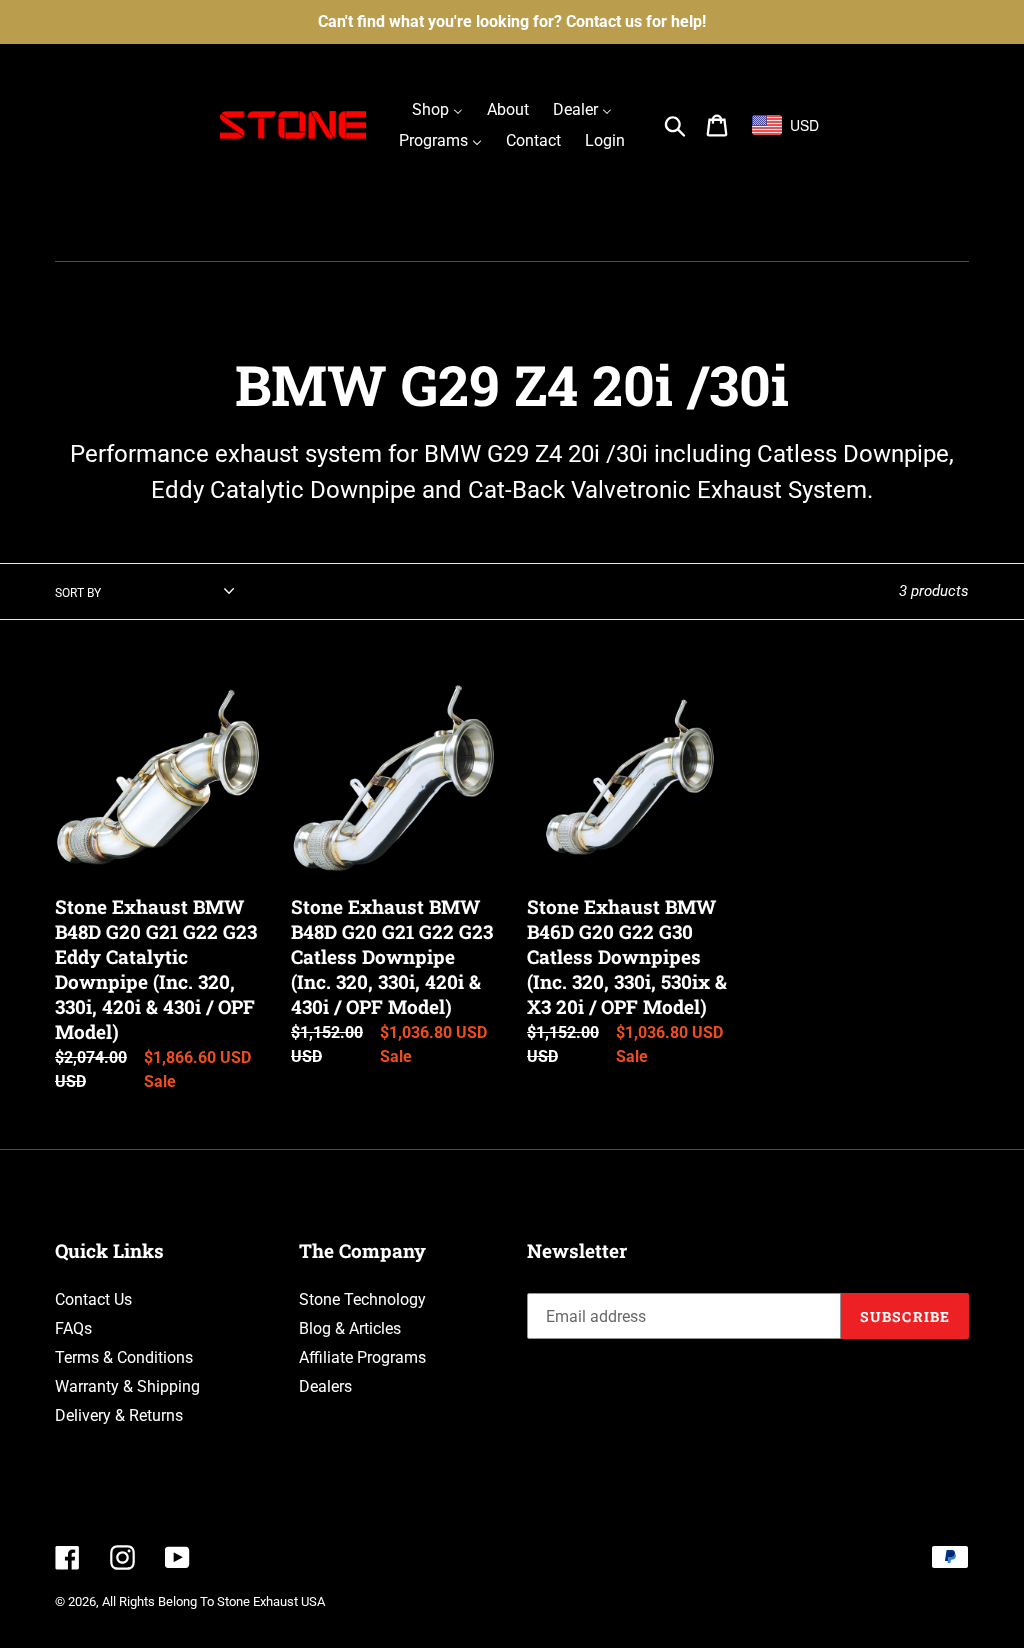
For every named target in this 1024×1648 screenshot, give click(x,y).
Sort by (78, 593)
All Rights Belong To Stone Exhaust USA (213, 1601)
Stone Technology (362, 1299)
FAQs (73, 1328)
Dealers (325, 1386)
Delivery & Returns (119, 1415)
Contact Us (93, 1299)
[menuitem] (437, 109)
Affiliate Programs (362, 1357)
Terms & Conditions (124, 1357)
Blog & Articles (350, 1328)
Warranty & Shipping (127, 1386)
